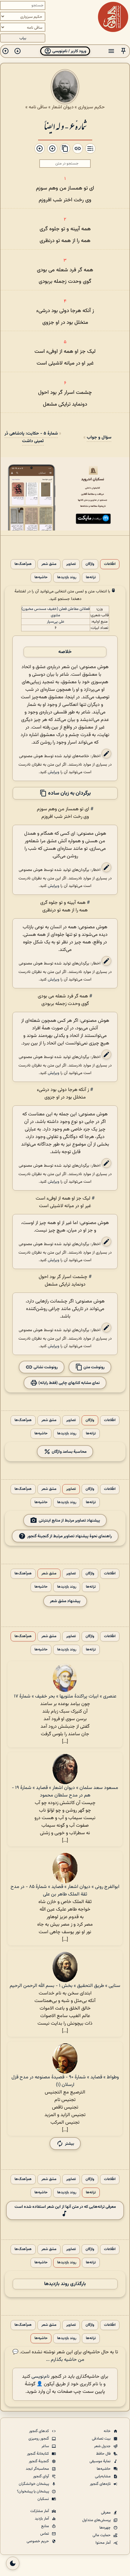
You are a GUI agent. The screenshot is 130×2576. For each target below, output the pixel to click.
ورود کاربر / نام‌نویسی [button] (69, 51)
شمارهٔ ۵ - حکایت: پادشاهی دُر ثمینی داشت (31, 437)
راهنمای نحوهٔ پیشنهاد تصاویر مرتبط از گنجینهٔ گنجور (70, 1536)
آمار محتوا (104, 2543)
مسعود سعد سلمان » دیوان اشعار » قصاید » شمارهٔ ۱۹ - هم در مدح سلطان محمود (65, 1792)
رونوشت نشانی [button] (45, 1367)
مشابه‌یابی (103, 2476)
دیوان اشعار (63, 107)
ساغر (46, 2446)
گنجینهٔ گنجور (39, 2461)
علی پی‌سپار (56, 622)
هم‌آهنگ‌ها (23, 564)
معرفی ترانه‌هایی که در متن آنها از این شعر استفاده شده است (65, 2207)
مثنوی (55, 615)
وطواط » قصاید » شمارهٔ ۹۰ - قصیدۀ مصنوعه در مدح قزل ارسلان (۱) (65, 2081)
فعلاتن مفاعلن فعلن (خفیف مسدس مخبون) (56, 609)
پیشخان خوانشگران (34, 2484)
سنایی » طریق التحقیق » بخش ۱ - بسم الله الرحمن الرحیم (65, 1986)
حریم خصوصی (38, 2541)
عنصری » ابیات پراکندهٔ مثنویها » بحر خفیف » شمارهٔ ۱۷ (65, 1696)
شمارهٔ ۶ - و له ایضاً (65, 126)
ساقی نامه (38, 107)
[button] (123, 51)
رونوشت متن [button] (94, 1367)
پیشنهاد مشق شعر (65, 1601)
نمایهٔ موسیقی (101, 2461)
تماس (45, 2534)
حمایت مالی (102, 2535)
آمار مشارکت (40, 2511)
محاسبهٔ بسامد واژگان (69, 1451)
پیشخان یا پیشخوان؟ (33, 2492)
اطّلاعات (110, 564)
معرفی (106, 2513)
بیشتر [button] (70, 2144)
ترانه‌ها (91, 577)
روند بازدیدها (67, 577)
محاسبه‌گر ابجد (38, 2469)
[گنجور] (113, 17)
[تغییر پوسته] (13, 2563)
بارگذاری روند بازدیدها (65, 2284)
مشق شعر (49, 564)
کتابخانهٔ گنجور (38, 2454)
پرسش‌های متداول (97, 2520)
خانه (108, 2431)
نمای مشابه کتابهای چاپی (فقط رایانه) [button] (69, 1383)
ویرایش (54, 772)
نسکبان (44, 2499)
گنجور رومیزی (39, 2439)
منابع (45, 2526)
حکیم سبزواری (91, 107)
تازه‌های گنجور (101, 2484)
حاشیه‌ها (41, 577)
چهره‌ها (106, 2528)
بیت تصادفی (102, 2439)
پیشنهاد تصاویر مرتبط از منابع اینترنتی (69, 1520)
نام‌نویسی (41, 2377)
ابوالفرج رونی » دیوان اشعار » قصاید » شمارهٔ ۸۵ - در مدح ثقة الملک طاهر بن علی (65, 1891)
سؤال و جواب (99, 437)
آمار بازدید (42, 2519)
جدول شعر (103, 2446)
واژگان (90, 564)
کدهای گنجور (39, 2431)
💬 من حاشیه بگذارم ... (48, 2356)
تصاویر (71, 564)
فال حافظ (104, 2454)
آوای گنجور (41, 2476)
